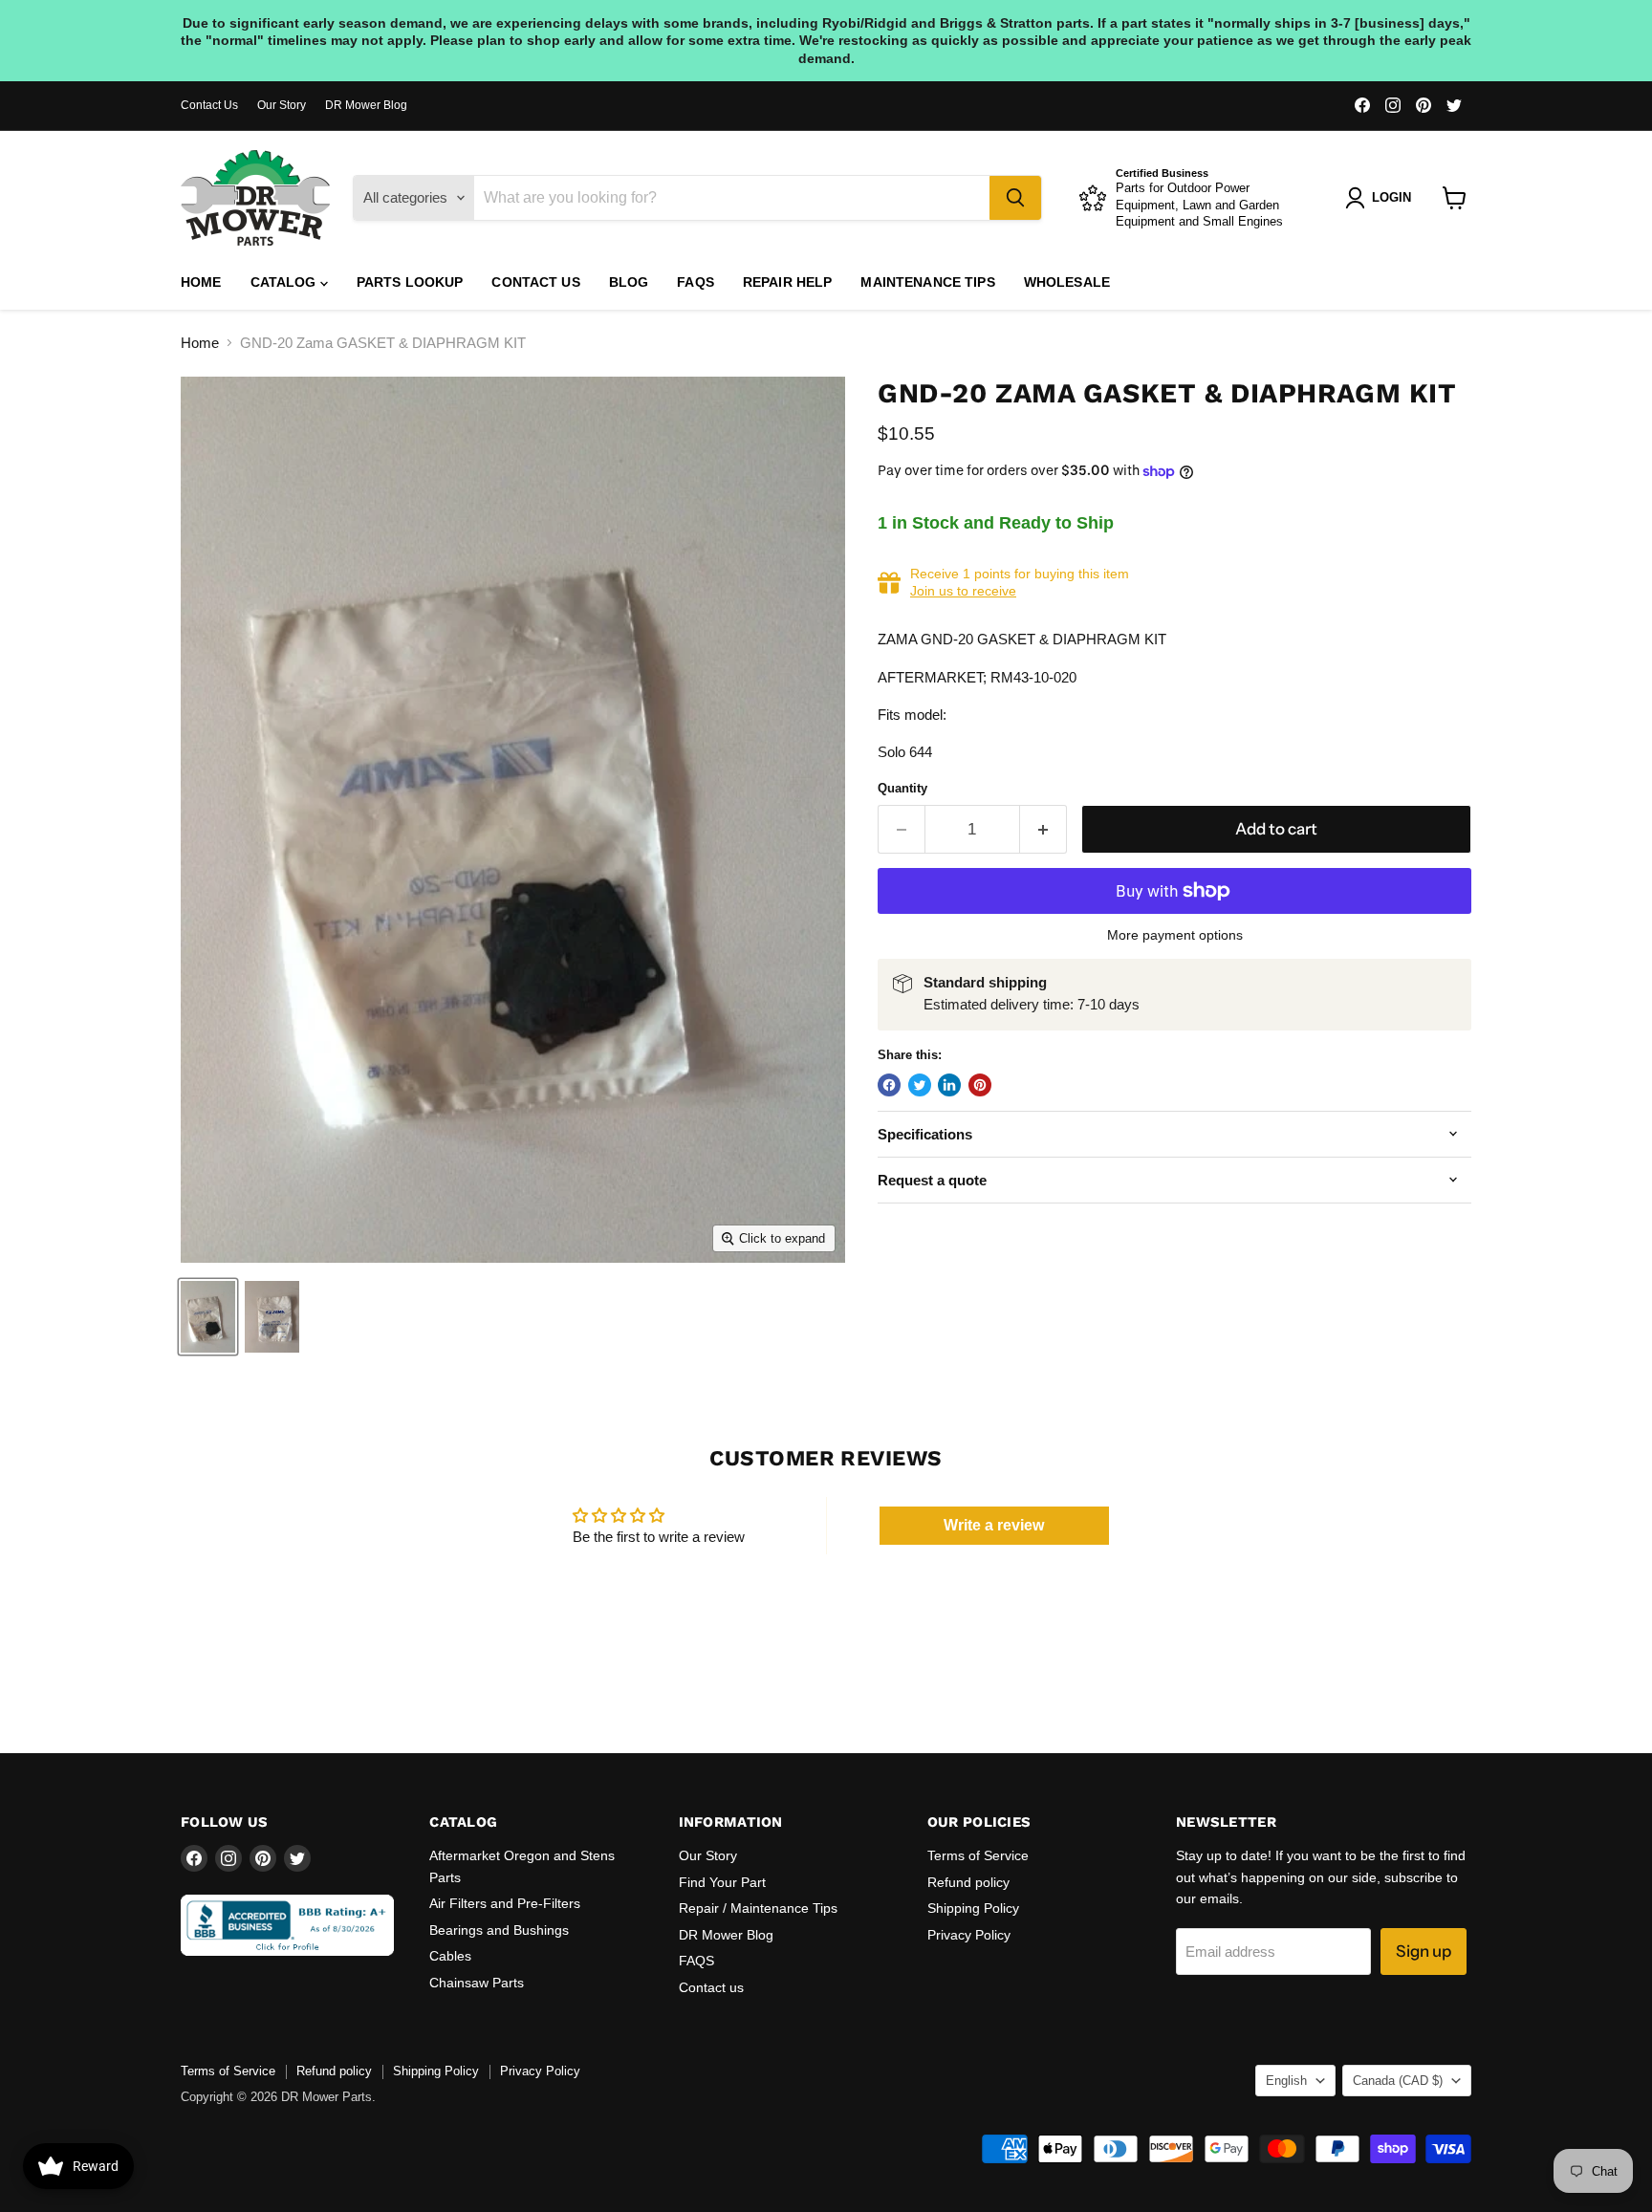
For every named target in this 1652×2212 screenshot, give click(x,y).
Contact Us (209, 105)
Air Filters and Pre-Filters (505, 1903)
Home (201, 282)
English (1286, 2081)
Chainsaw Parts (477, 1983)
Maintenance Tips (927, 282)
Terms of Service (978, 1855)
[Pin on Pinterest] (980, 1085)
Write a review (994, 1525)
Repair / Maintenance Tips (758, 1908)
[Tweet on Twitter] (920, 1085)
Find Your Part (722, 1882)
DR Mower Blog (366, 105)
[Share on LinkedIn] (949, 1085)
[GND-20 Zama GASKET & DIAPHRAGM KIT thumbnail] (208, 1317)
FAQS (696, 282)
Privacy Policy (969, 1935)
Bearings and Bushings (499, 1930)
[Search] (1015, 198)
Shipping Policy (973, 1908)
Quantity (902, 788)
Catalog (285, 282)
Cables (450, 1956)
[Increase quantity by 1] (1043, 829)
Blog (629, 282)
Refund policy (968, 1882)
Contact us (535, 282)
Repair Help (788, 282)
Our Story (282, 105)
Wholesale (1067, 282)
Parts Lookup (410, 282)
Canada (1398, 2081)
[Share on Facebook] (889, 1085)
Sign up (1424, 1951)
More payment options (1175, 935)
